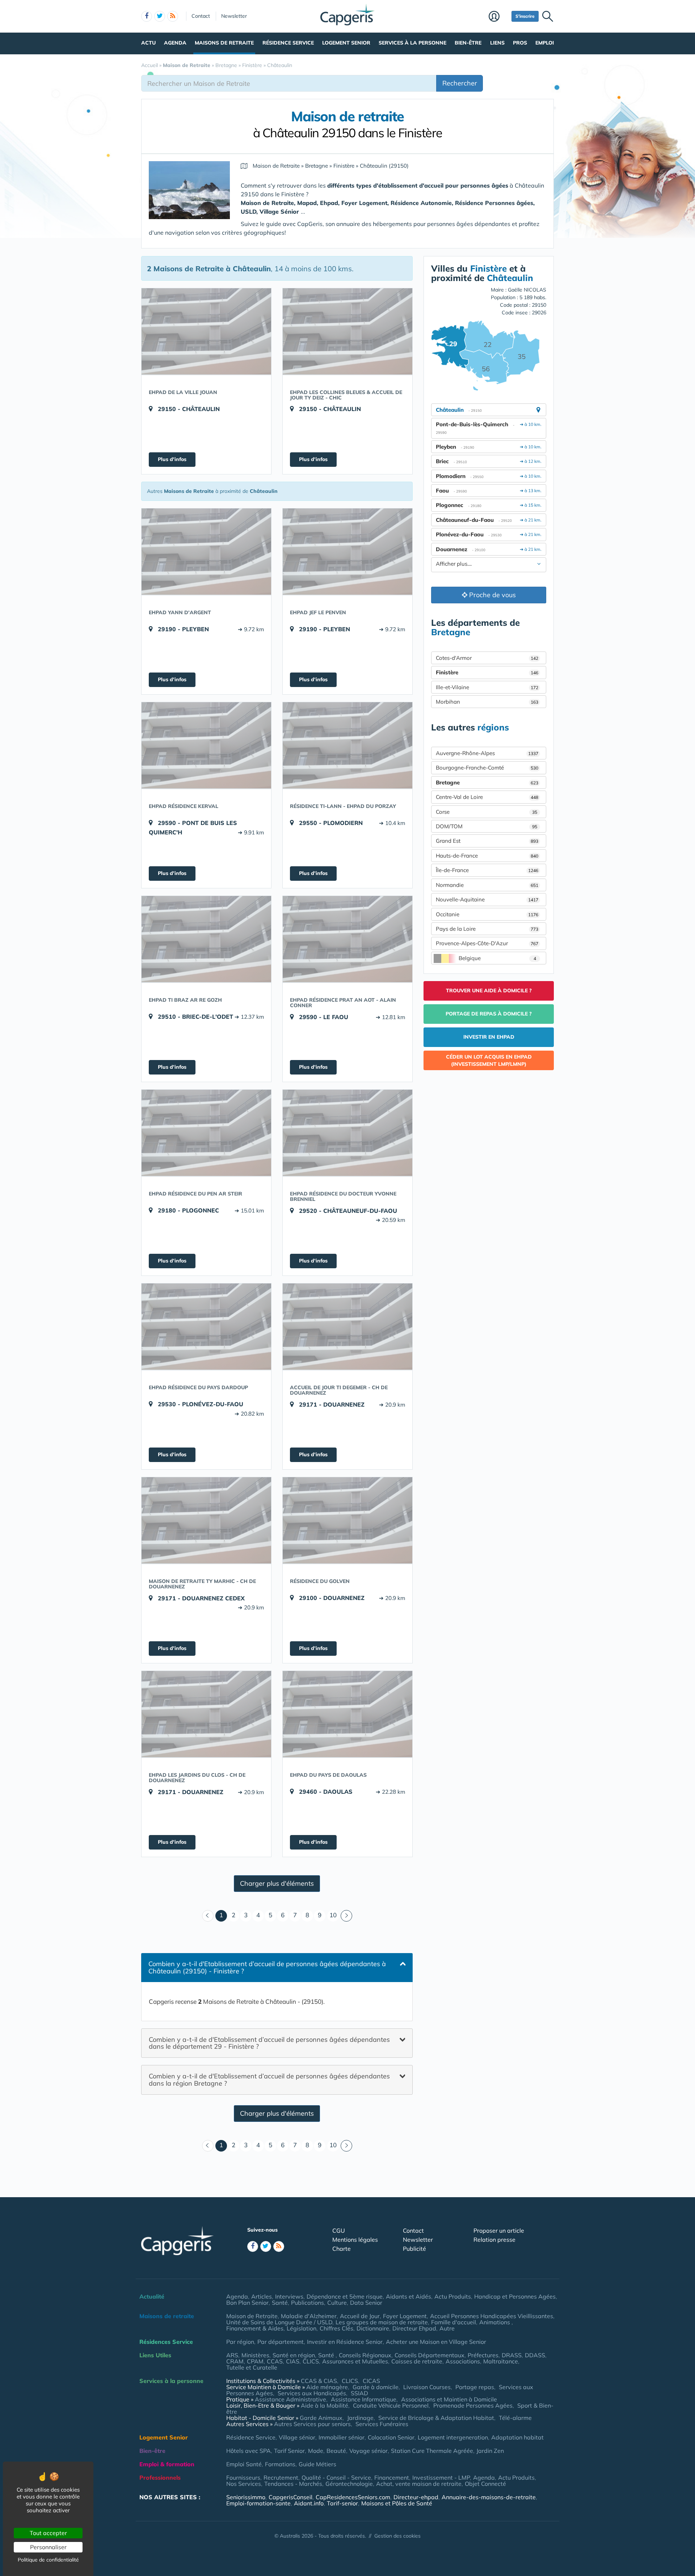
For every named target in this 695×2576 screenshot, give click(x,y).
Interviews (289, 2296)
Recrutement (281, 2477)
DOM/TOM (486, 826)
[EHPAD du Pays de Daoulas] (347, 1714)
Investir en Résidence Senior (345, 2342)
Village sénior (297, 2437)
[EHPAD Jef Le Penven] (347, 552)
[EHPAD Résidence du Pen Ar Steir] (206, 1133)
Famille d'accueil (454, 2322)
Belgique (497, 958)
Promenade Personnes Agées (473, 2405)
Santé (280, 2303)
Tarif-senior (342, 2503)
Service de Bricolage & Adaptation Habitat (436, 2418)
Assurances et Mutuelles (355, 2361)
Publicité (414, 2249)
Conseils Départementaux (429, 2355)
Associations (463, 2361)
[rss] (173, 16)
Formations (280, 2464)
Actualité (152, 2296)
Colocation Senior (391, 2437)
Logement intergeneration (453, 2437)
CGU (339, 2231)
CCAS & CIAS (319, 2381)
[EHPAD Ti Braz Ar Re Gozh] (206, 939)
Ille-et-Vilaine (487, 687)
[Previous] (208, 1916)
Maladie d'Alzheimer (309, 2316)
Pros (520, 43)
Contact (201, 16)
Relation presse (494, 2240)
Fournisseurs (243, 2477)
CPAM (255, 2361)
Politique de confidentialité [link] (48, 2560)
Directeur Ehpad (414, 2328)
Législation (302, 2328)
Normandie (487, 885)
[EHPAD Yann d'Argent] (206, 552)
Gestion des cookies (397, 2536)
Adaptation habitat (517, 2437)
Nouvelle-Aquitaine (487, 899)
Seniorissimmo (246, 2497)
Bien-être (468, 43)
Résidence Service (288, 43)
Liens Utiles (155, 2355)
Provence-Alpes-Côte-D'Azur (487, 943)
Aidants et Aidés (408, 2296)
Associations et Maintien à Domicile (449, 2399)
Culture (337, 2303)
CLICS (311, 2361)
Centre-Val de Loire (487, 797)
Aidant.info (309, 2503)
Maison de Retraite (252, 2316)
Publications (308, 2303)
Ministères (255, 2355)
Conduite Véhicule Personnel (391, 2405)
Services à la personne (412, 43)
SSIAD (359, 2393)
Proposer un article (499, 2231)
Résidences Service (166, 2342)
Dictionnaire (373, 2328)
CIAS (293, 2361)
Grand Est (487, 841)
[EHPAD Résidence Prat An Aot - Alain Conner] (347, 939)
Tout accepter (48, 2533)
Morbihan (487, 702)
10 (333, 1915)
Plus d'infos (172, 459)
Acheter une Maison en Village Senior (436, 2342)
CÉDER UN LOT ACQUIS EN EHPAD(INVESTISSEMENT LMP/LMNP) (489, 1060)
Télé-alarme (515, 2418)
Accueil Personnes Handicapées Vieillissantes (492, 2316)
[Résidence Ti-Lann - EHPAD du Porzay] (347, 745)
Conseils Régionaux (365, 2355)
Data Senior (366, 2303)
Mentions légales (355, 2240)
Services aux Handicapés (312, 2393)
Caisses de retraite (417, 2361)
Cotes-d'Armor (487, 658)
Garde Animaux (321, 2418)
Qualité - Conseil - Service (336, 2477)
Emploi (545, 43)
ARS (232, 2355)
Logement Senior (346, 43)
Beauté (336, 2451)
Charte (342, 2249)
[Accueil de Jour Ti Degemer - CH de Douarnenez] (347, 1327)
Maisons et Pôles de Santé (397, 2503)
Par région (240, 2342)
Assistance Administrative (290, 2399)
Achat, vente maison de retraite (419, 2484)
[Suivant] (346, 1916)
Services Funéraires (382, 2424)
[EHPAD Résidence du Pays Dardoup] (206, 1327)
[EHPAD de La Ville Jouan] (206, 331)
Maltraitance (501, 2361)
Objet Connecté (485, 2484)
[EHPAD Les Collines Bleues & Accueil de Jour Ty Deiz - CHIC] (347, 331)
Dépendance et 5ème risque (345, 2296)
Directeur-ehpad (416, 2497)
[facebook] (147, 16)
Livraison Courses (427, 2387)
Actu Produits (453, 2296)
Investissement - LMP (441, 2477)
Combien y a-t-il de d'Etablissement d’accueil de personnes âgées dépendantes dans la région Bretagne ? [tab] (269, 2080)
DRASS (512, 2355)
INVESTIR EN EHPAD (489, 1037)
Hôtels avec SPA (248, 2451)
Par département (281, 2342)
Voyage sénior (368, 2451)
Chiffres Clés (336, 2328)
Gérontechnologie (349, 2484)
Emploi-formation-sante (258, 2503)
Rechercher (460, 83)
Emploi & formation (167, 2464)
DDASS (535, 2355)
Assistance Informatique (364, 2399)
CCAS (275, 2361)
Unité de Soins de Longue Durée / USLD (279, 2322)
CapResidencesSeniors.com (353, 2497)
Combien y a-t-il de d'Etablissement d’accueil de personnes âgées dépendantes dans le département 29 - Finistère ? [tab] (269, 2043)
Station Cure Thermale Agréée (432, 2451)
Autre (447, 2328)
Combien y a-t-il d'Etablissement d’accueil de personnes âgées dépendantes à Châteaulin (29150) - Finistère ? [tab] (267, 1967)
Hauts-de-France (487, 856)
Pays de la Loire (487, 929)
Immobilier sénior (342, 2437)
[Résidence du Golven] (347, 1520)
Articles (262, 2296)
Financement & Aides (255, 2328)
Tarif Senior (289, 2451)
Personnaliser (48, 2547)
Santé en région (294, 2355)
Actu (148, 43)
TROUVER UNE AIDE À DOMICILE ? (489, 990)
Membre (498, 17)
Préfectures (483, 2355)
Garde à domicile (376, 2387)
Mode (316, 2451)
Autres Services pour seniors (312, 2424)
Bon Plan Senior (247, 2303)
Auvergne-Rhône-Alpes (487, 753)
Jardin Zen (490, 2451)
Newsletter (234, 16)
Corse (486, 812)
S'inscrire (525, 16)
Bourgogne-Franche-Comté (487, 768)
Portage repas (475, 2387)
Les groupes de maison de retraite (382, 2322)
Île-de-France (487, 870)
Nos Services (244, 2484)
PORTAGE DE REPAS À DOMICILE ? (489, 1014)
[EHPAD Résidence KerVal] (206, 745)
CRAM (235, 2361)
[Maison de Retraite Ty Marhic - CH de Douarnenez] (206, 1520)
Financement (392, 2477)
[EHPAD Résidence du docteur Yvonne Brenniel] (347, 1133)
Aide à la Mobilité (325, 2405)
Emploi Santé (244, 2464)
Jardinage (360, 2418)
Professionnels (160, 2477)
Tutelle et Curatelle (252, 2367)
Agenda (175, 43)
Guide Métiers (317, 2464)
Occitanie (487, 914)
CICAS (371, 2381)
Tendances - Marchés (293, 2484)
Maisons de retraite (224, 43)
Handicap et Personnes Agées (515, 2296)
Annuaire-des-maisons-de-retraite (489, 2497)
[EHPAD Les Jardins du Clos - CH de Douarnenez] (206, 1714)
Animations (495, 2322)
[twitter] (160, 16)
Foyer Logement (405, 2316)
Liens (497, 43)
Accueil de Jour (360, 2316)
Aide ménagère (327, 2387)
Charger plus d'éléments (277, 1883)
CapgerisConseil (290, 2497)
